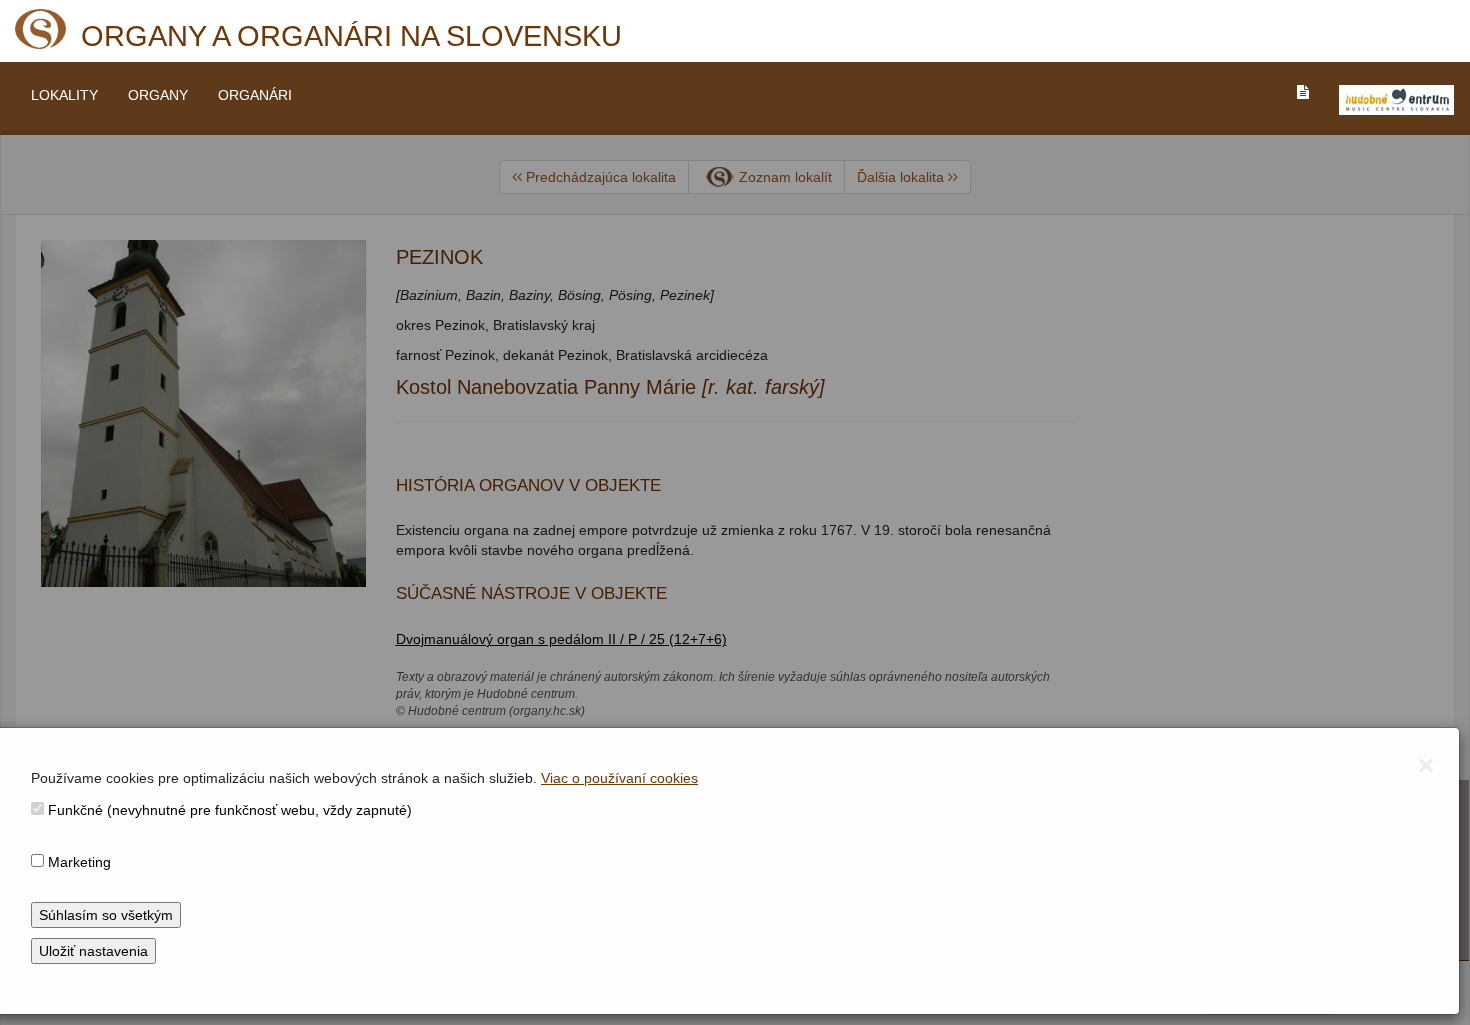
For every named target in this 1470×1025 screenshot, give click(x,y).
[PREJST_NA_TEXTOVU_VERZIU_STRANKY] (1303, 92)
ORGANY (158, 95)
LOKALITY (64, 95)
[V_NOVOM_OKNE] (1396, 100)
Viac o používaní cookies (619, 778)
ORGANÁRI (255, 95)
